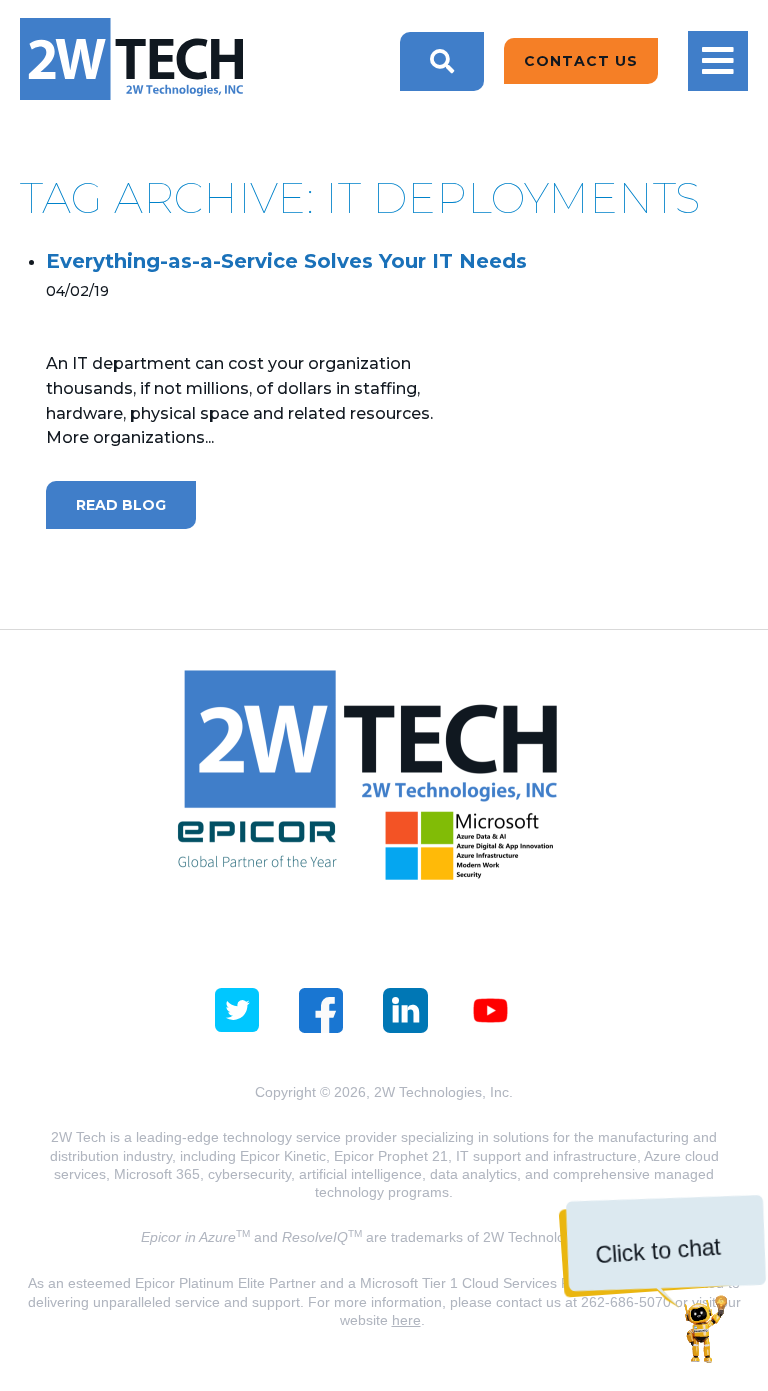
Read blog (121, 505)
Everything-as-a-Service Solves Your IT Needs (286, 261)
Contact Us (581, 61)
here (406, 1320)
